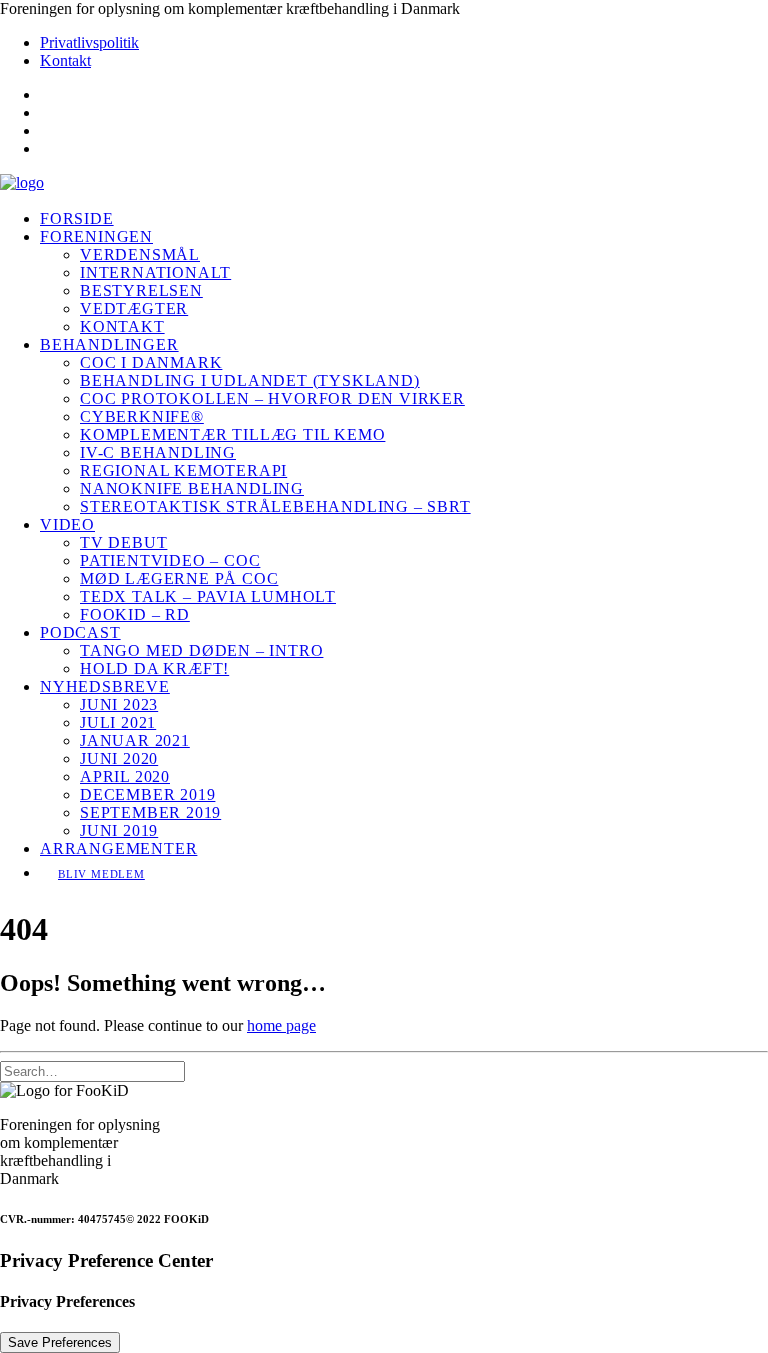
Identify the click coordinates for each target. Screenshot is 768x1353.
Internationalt (155, 272)
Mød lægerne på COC (179, 578)
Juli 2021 (118, 722)
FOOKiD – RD (135, 614)
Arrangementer (118, 848)
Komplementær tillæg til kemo (232, 434)
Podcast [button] (80, 632)
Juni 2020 (119, 758)
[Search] (92, 1070)
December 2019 (147, 794)
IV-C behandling (158, 452)
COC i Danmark (151, 362)
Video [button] (67, 524)
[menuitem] (404, 43)
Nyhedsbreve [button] (105, 686)
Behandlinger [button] (109, 344)
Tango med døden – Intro (201, 650)
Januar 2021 (135, 740)
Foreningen (96, 236)
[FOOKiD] (384, 184)
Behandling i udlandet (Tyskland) (250, 380)
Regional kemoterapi (183, 470)
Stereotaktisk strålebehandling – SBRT (275, 506)
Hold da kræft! (154, 668)
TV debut (123, 542)
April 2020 (125, 776)
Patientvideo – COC (170, 560)
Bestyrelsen (141, 290)
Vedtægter (134, 308)
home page (281, 1025)
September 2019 (150, 812)
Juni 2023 (119, 704)
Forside (77, 218)
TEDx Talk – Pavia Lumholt (208, 596)
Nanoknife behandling (192, 488)
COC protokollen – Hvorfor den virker (272, 398)
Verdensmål (140, 254)
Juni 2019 (119, 830)
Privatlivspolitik (89, 42)
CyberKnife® (142, 416)
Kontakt (65, 60)
